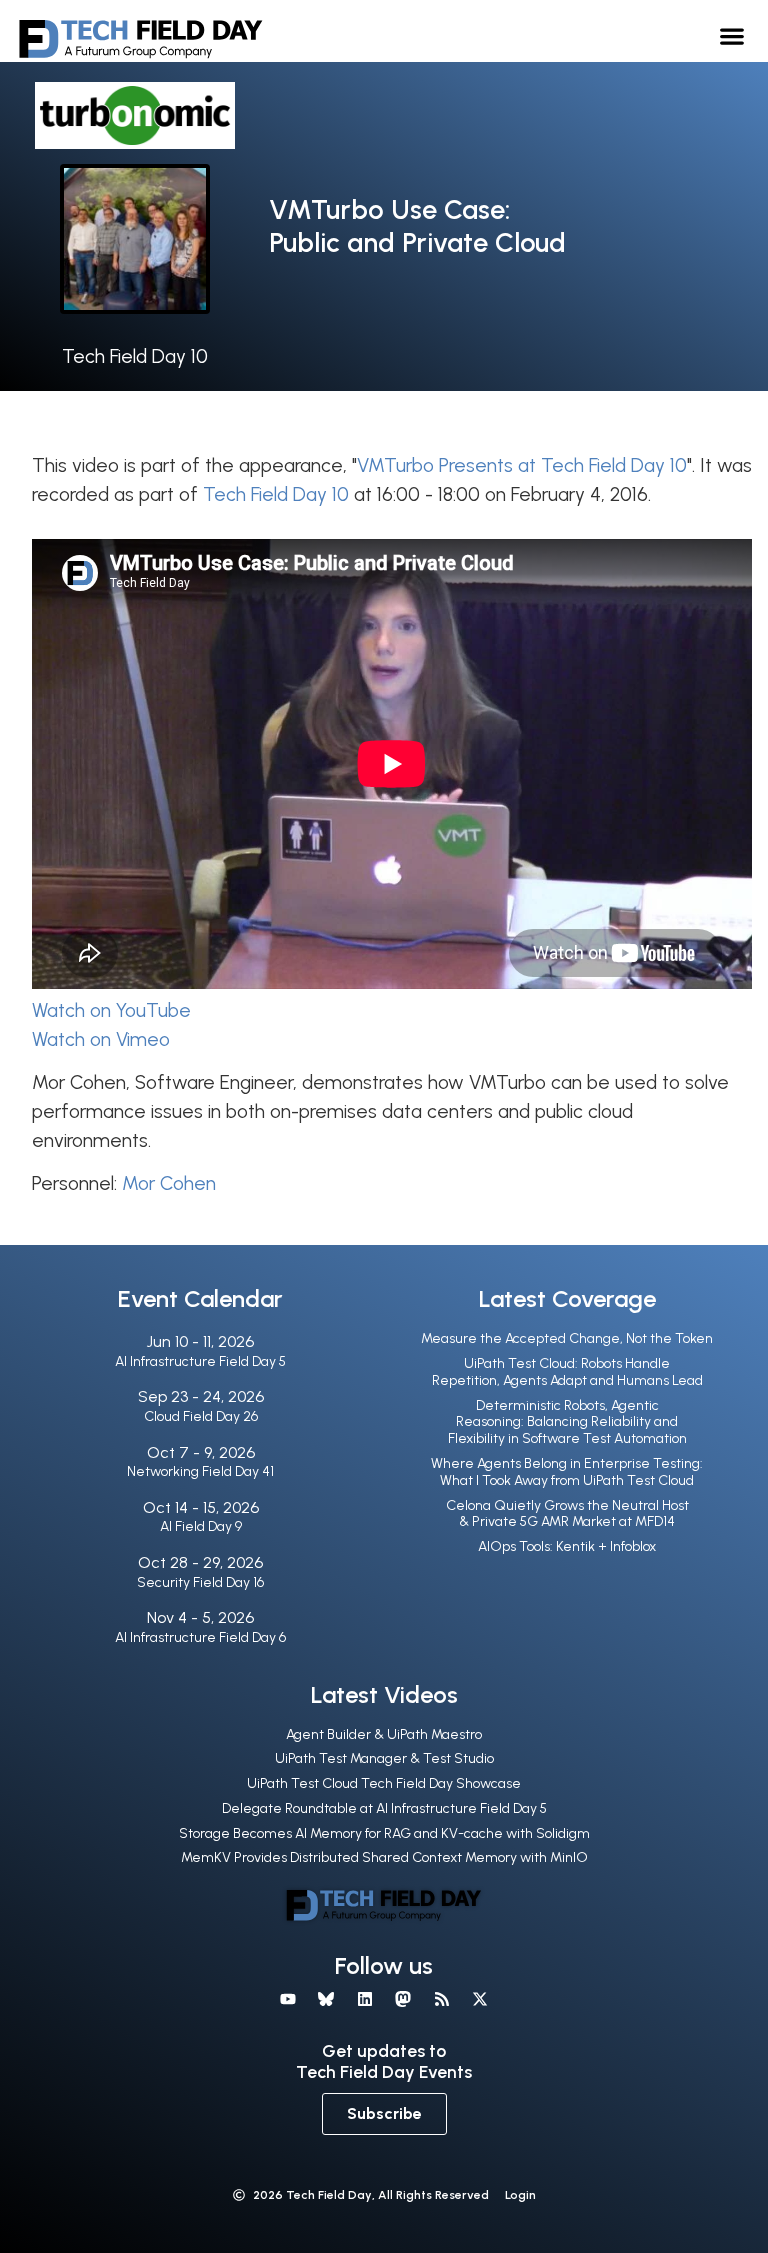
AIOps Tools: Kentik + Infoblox (567, 1546)
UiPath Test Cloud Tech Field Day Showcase (384, 1783)
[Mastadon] (403, 1999)
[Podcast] (441, 1999)
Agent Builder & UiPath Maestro (384, 1734)
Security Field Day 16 (200, 1582)
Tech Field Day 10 (135, 356)
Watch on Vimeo (101, 1039)
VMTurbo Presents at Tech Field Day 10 (522, 465)
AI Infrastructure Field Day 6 (200, 1637)
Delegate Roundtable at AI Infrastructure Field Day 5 (384, 1808)
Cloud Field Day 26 (201, 1416)
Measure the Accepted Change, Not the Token (567, 1338)
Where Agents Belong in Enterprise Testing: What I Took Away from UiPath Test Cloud (567, 1472)
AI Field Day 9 (201, 1526)
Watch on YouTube (111, 1010)
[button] (732, 35)
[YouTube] (288, 1999)
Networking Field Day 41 (200, 1471)
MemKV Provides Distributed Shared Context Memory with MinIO (384, 1857)
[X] (480, 1999)
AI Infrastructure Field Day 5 (200, 1361)
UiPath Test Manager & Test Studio (384, 1758)
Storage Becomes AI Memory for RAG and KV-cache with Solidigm (384, 1833)
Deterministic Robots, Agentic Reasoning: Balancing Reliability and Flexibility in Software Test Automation (567, 1422)
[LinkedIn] (365, 1999)
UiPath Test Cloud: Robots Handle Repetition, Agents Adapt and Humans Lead (567, 1372)
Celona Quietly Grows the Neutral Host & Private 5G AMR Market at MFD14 (567, 1514)
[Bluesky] (326, 1999)
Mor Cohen (169, 1183)
